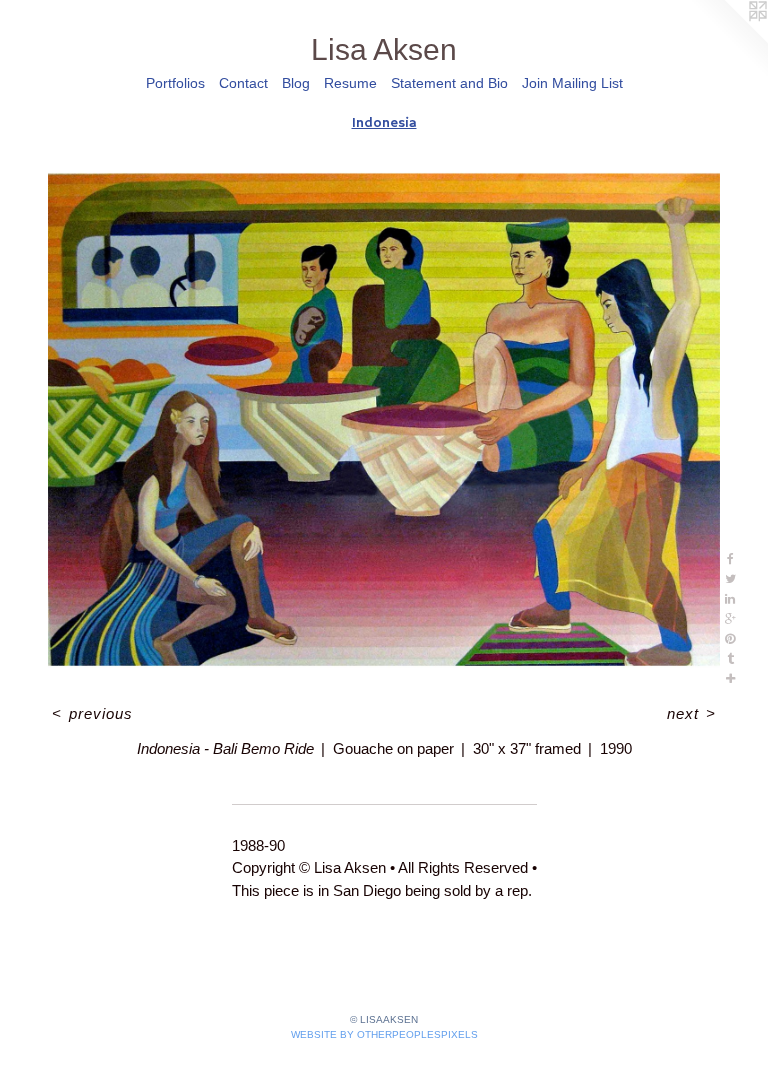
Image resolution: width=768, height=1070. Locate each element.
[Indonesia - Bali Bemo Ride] (384, 420)
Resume (350, 83)
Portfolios (175, 83)
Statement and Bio (449, 83)
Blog (296, 83)
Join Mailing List (572, 83)
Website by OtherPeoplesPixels (384, 1034)
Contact (243, 83)
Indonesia (384, 123)
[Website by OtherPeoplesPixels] (728, 40)
